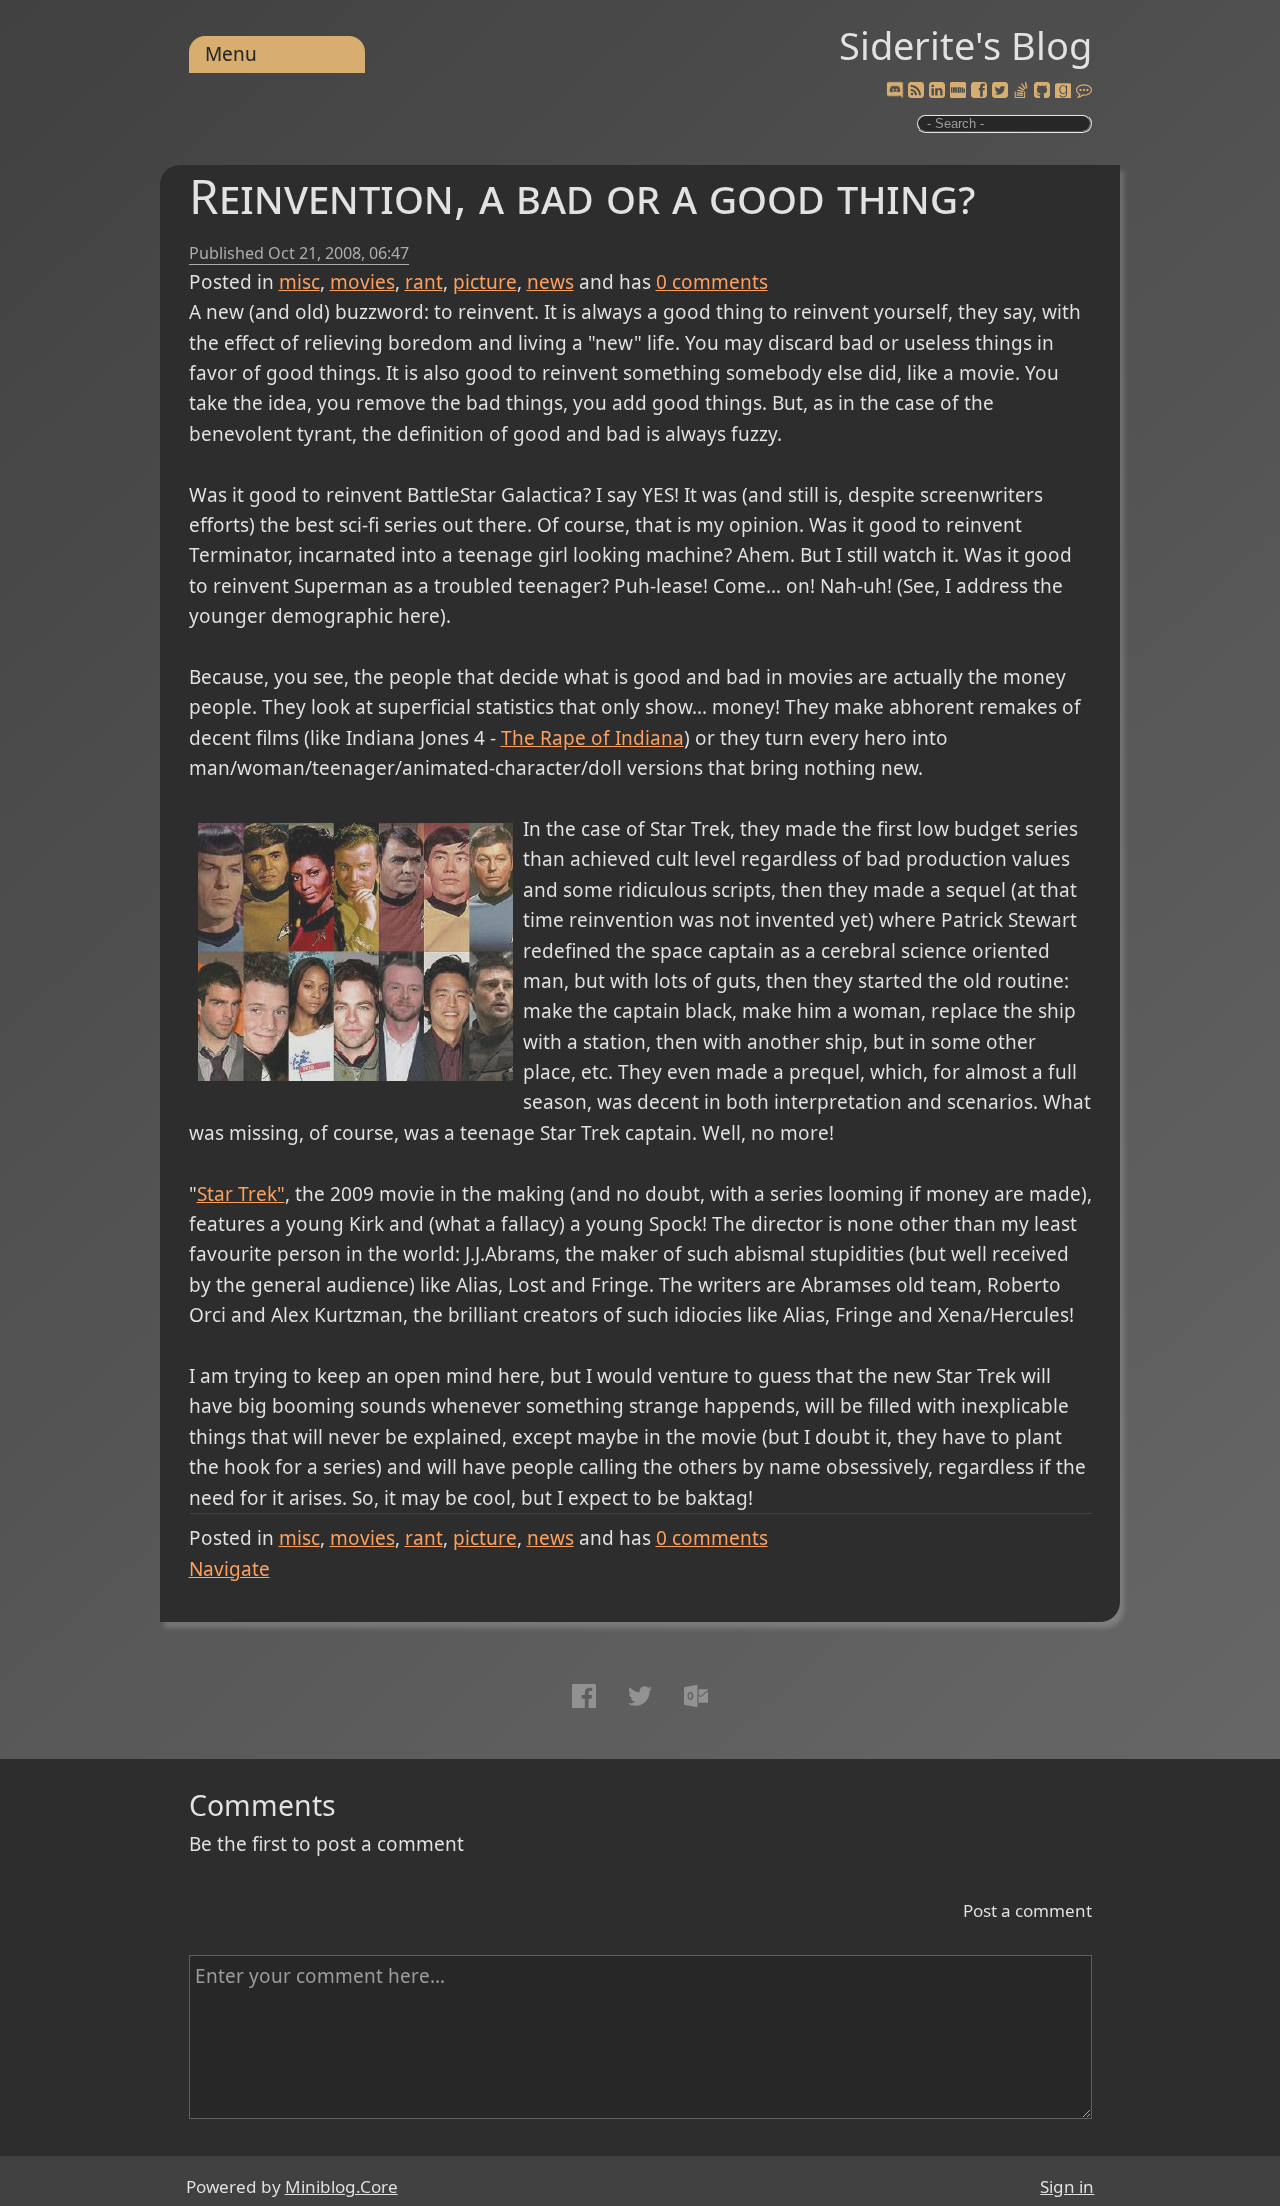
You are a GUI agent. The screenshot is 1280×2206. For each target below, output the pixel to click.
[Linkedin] (937, 91)
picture (485, 282)
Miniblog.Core (341, 2186)
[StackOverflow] (1021, 91)
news (550, 282)
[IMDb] (958, 91)
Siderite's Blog (965, 45)
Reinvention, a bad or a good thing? (582, 195)
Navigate (229, 1569)
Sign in (1067, 2186)
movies (362, 282)
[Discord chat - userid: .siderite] (894, 90)
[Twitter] (1000, 91)
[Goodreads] (1063, 91)
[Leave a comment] (1084, 91)
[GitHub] (1042, 91)
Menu (231, 54)
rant (424, 282)
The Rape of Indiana (592, 738)
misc (299, 282)
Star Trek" (241, 1194)
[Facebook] (979, 91)
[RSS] (916, 91)
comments (712, 282)
